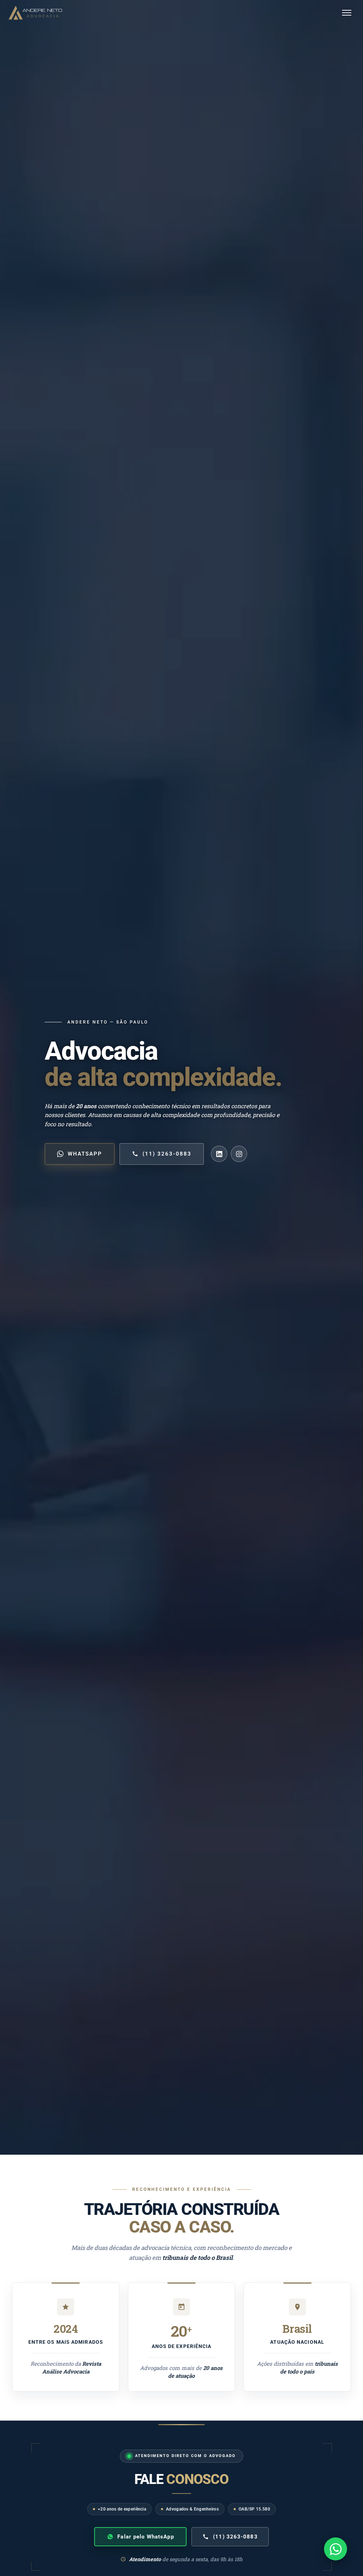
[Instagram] (239, 1154)
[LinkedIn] (219, 1154)
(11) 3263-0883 (167, 1154)
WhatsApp (85, 1154)
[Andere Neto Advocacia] (35, 13)
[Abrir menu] (347, 13)
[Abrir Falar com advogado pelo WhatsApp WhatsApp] (336, 2549)
